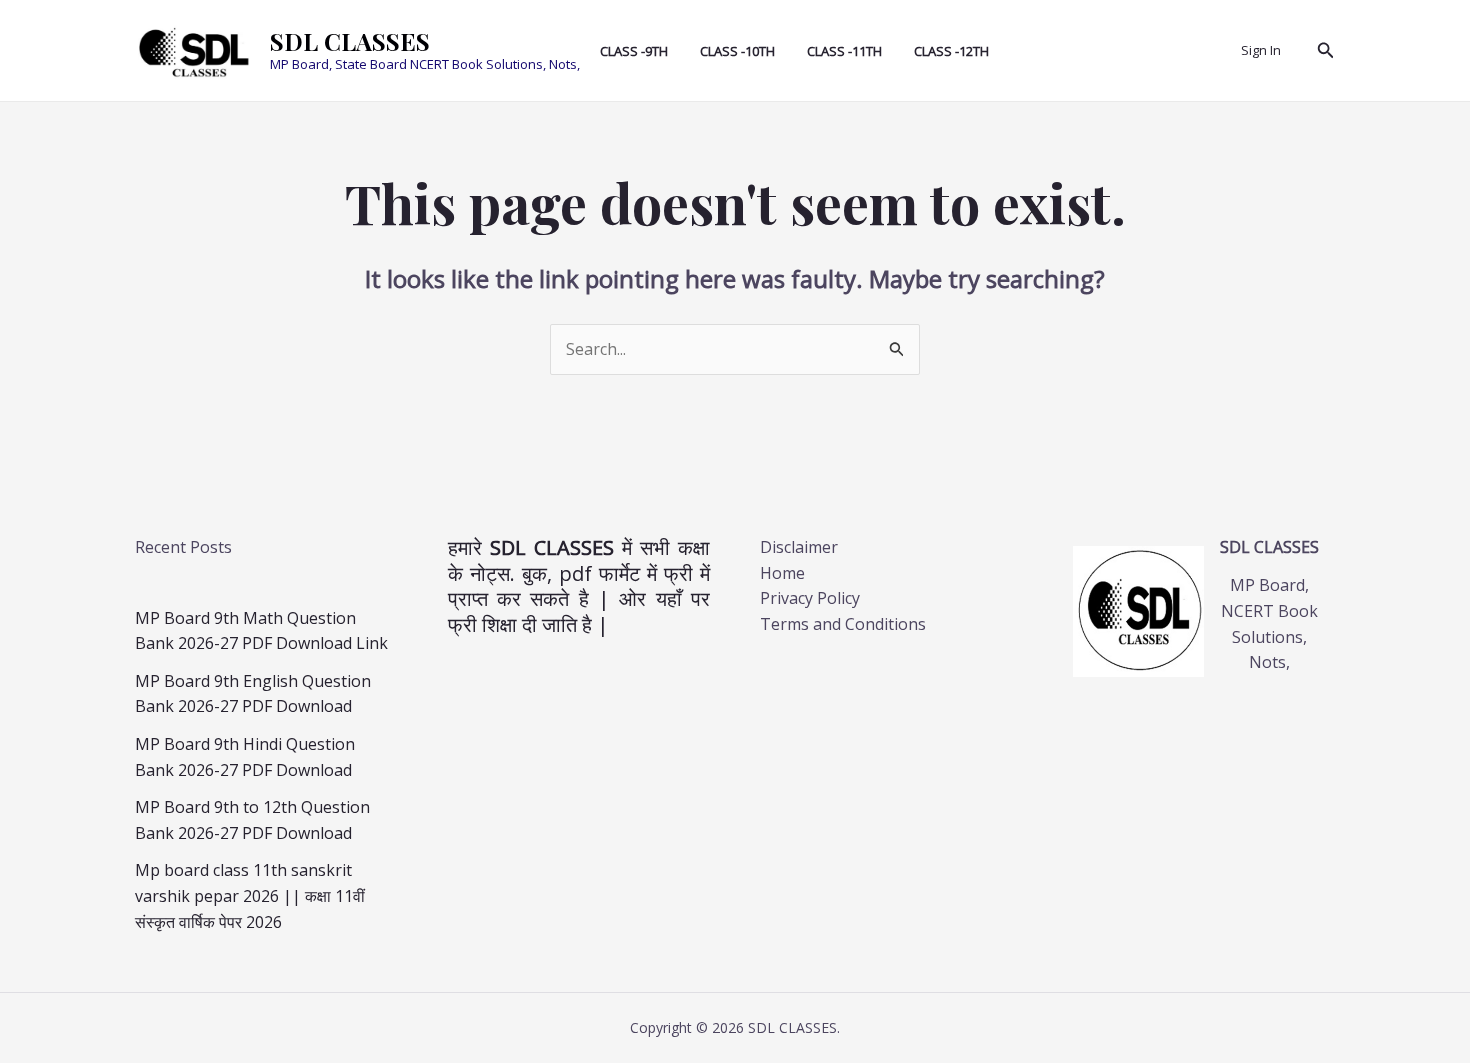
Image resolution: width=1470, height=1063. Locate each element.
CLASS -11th (844, 51)
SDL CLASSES (350, 41)
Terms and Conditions (843, 624)
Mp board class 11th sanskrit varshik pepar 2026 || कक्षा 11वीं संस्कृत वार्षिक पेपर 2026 (250, 895)
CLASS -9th (634, 51)
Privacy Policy (810, 598)
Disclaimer (799, 547)
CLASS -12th (951, 51)
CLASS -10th (737, 51)
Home (782, 573)
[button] (1326, 51)
